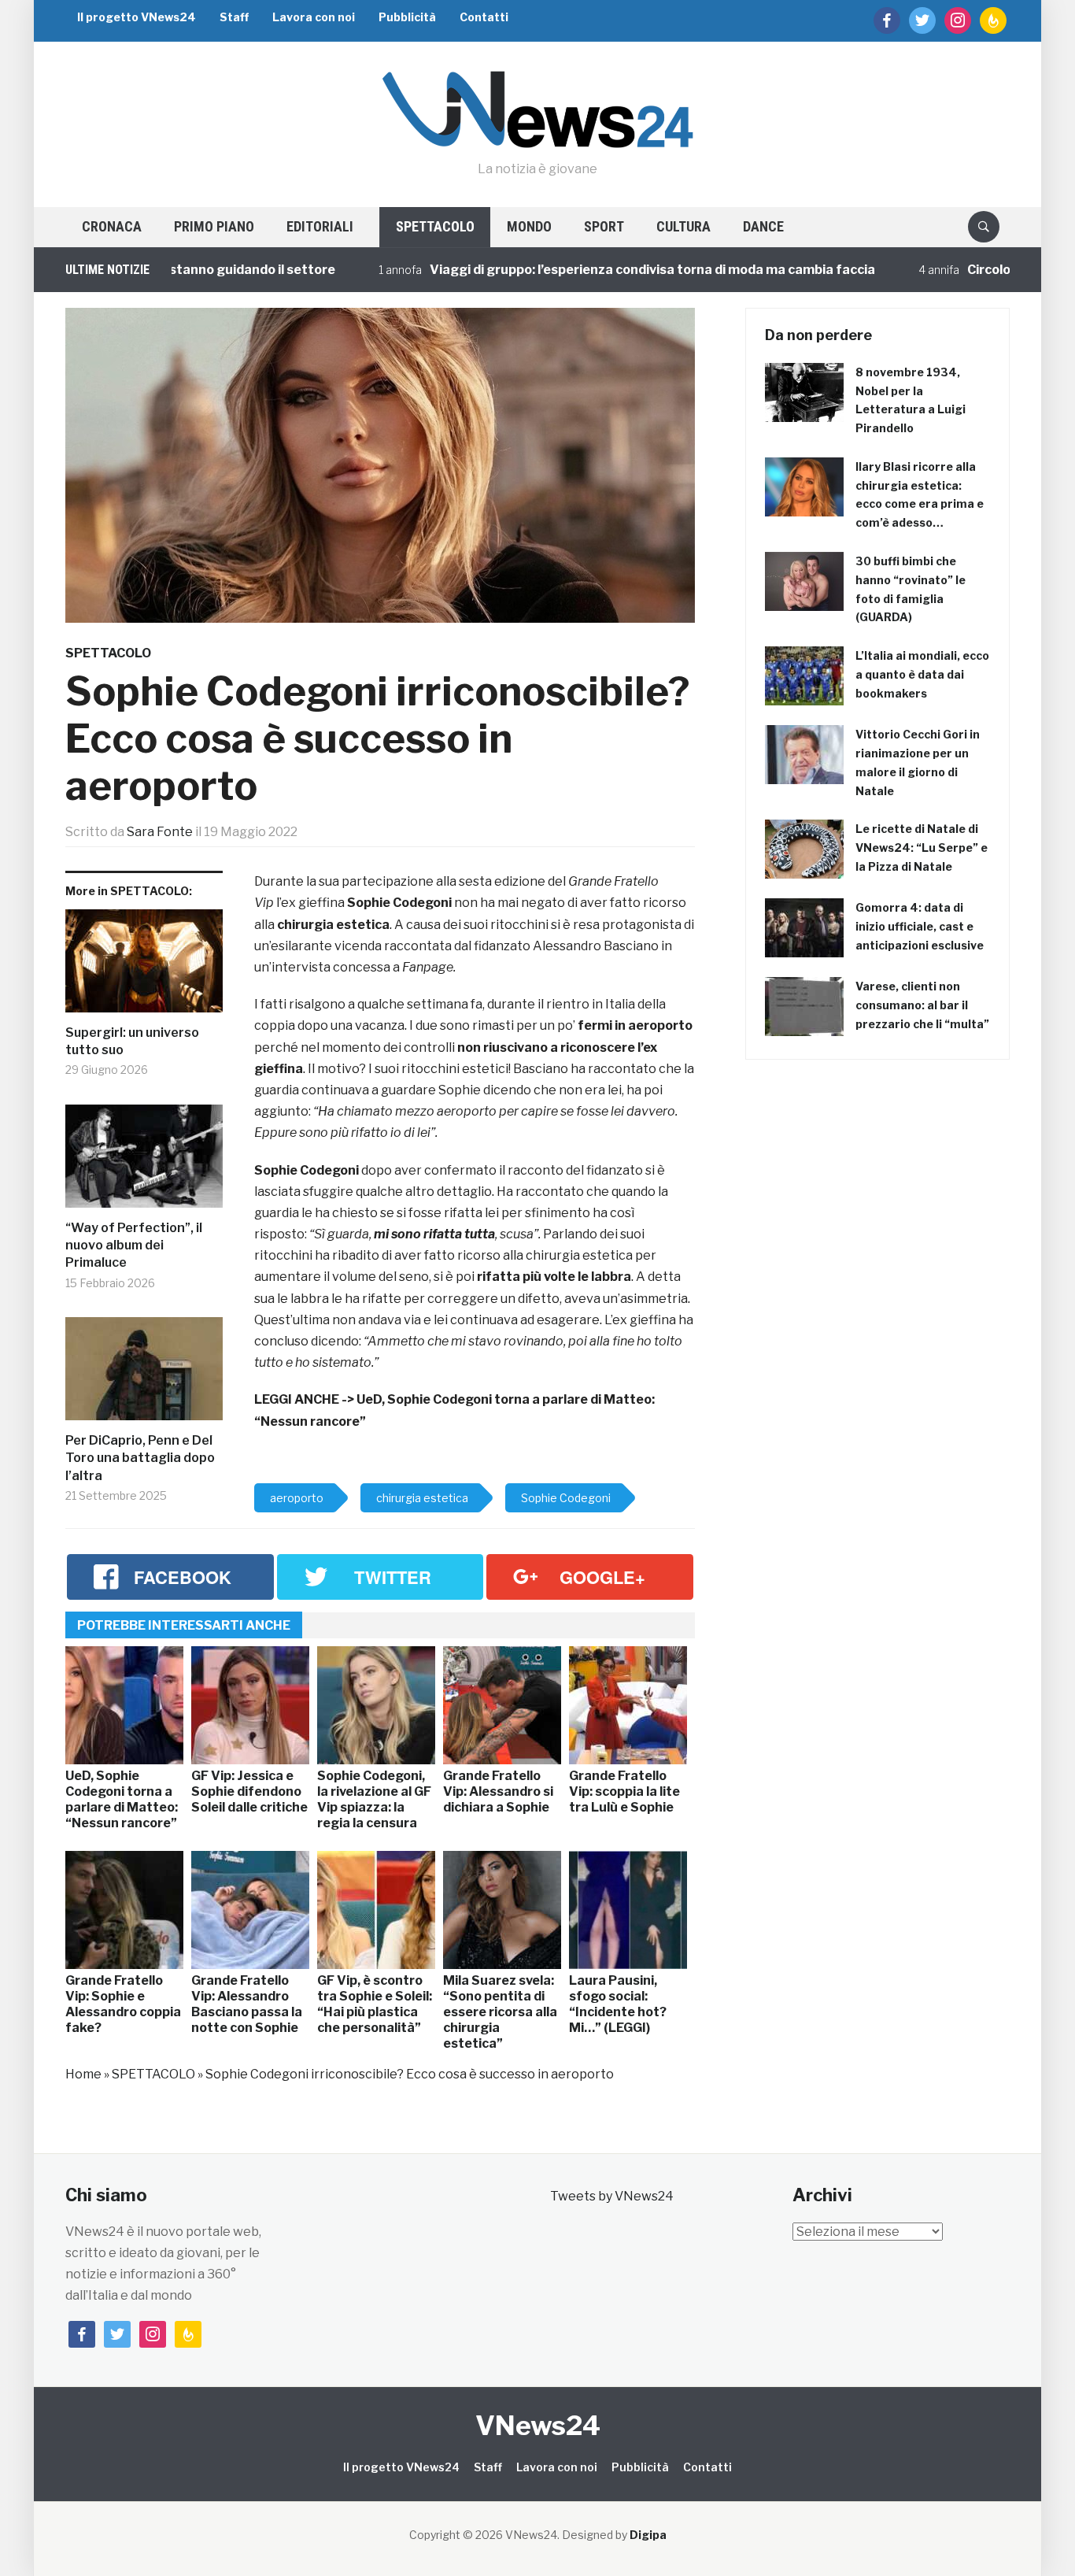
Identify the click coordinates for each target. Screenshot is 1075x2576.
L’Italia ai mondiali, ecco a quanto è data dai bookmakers (922, 674)
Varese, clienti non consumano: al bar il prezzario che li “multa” (922, 1005)
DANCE (763, 226)
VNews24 (538, 2425)
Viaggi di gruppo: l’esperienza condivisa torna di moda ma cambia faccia (597, 270)
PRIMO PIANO (214, 226)
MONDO (529, 226)
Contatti (484, 17)
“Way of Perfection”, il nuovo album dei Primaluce (134, 1245)
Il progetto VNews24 (137, 17)
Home (83, 2074)
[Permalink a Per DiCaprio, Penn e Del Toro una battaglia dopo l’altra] (144, 1375)
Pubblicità (407, 17)
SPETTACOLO (435, 226)
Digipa (648, 2535)
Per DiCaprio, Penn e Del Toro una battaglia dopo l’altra (140, 1458)
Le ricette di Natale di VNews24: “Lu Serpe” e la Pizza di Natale (922, 848)
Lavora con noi (314, 17)
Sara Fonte (160, 832)
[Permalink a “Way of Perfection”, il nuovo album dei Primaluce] (144, 1162)
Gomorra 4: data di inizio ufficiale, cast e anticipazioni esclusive (920, 926)
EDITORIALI (320, 226)
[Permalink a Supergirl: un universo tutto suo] (144, 967)
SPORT (604, 226)
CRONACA (112, 226)
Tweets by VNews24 (612, 2196)
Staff (234, 17)
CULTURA (683, 226)
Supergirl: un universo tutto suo (132, 1041)
